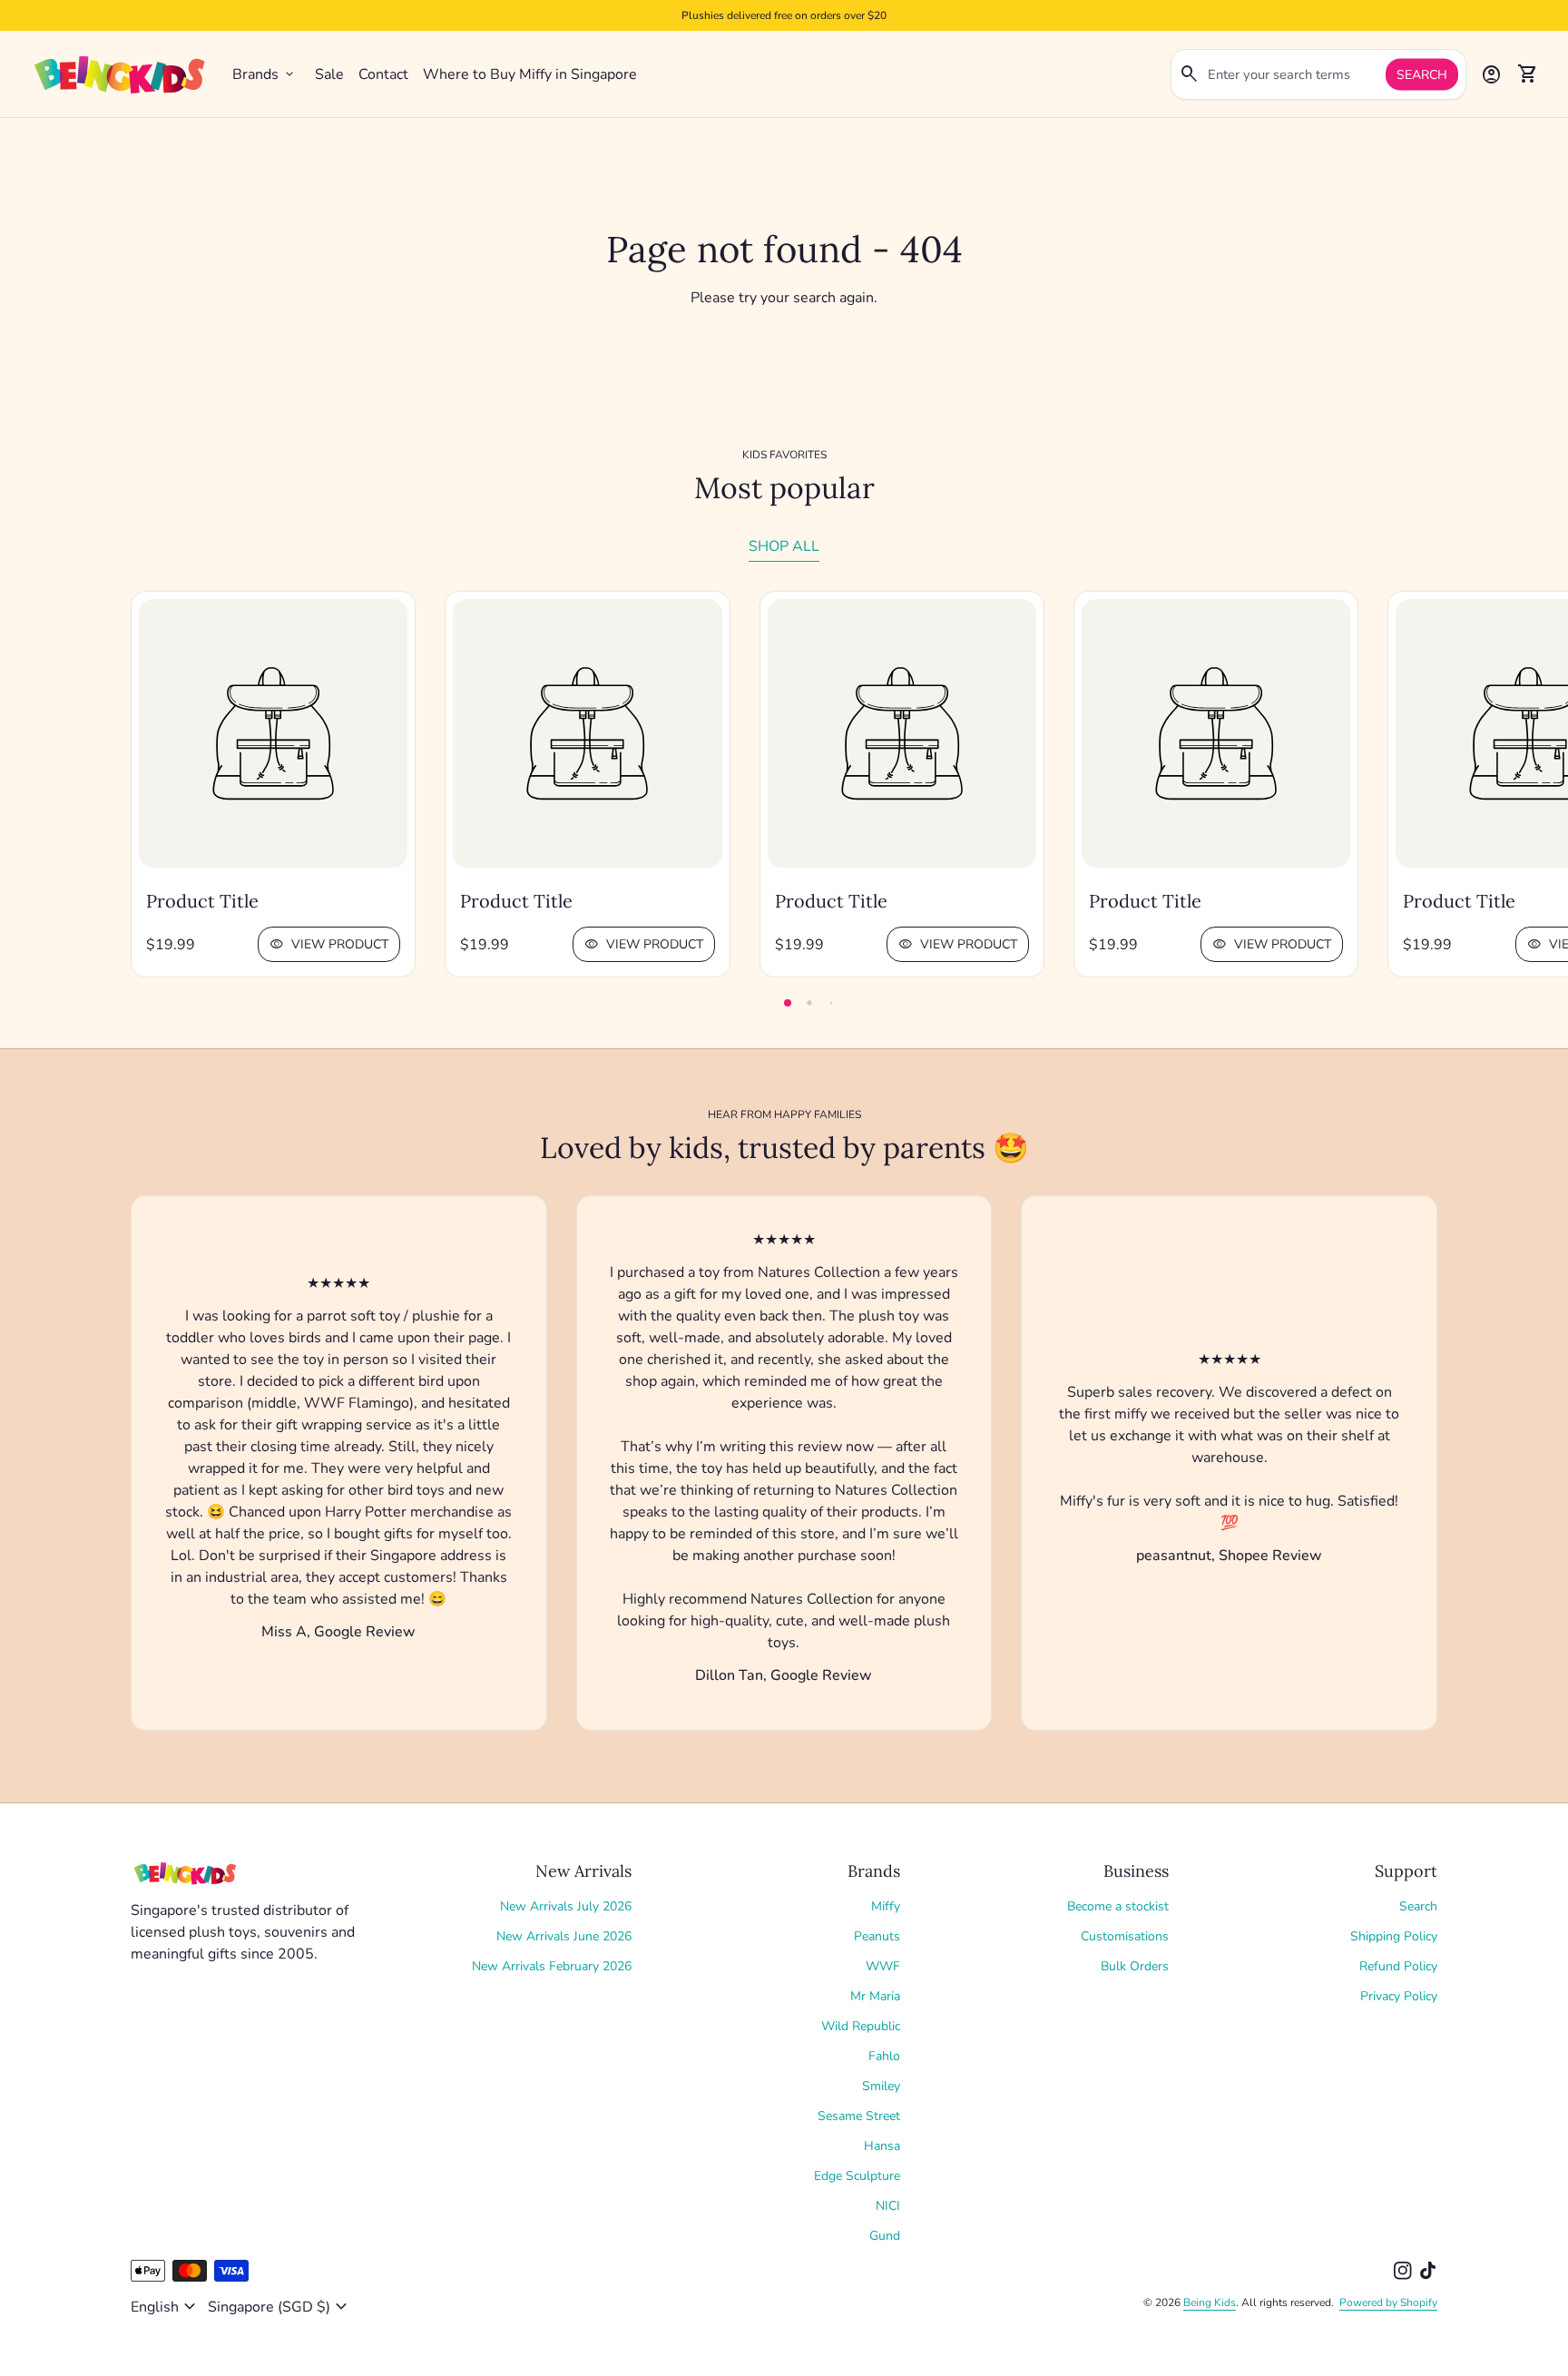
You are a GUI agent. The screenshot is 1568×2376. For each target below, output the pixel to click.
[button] (788, 1003)
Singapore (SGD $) (280, 2307)
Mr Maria (875, 1996)
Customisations (1125, 1936)
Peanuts (877, 1936)
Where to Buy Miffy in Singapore (530, 74)
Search (1422, 75)
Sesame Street (859, 2116)
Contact (383, 74)
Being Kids (1210, 2302)
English (166, 2307)
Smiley (881, 2086)
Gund (885, 2236)
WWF (883, 1966)
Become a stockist (1118, 1906)
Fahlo (884, 2056)
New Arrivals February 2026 (552, 1966)
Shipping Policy (1394, 1936)
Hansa (882, 2146)
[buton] (166, 2307)
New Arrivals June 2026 (564, 1936)
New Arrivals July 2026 (566, 1906)
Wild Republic (861, 2026)
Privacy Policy (1399, 1996)
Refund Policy (1398, 1966)
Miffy (886, 1906)
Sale (329, 74)
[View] (273, 733)
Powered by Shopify (1388, 2302)
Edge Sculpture (857, 2176)
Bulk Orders (1135, 1966)
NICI (888, 2206)
